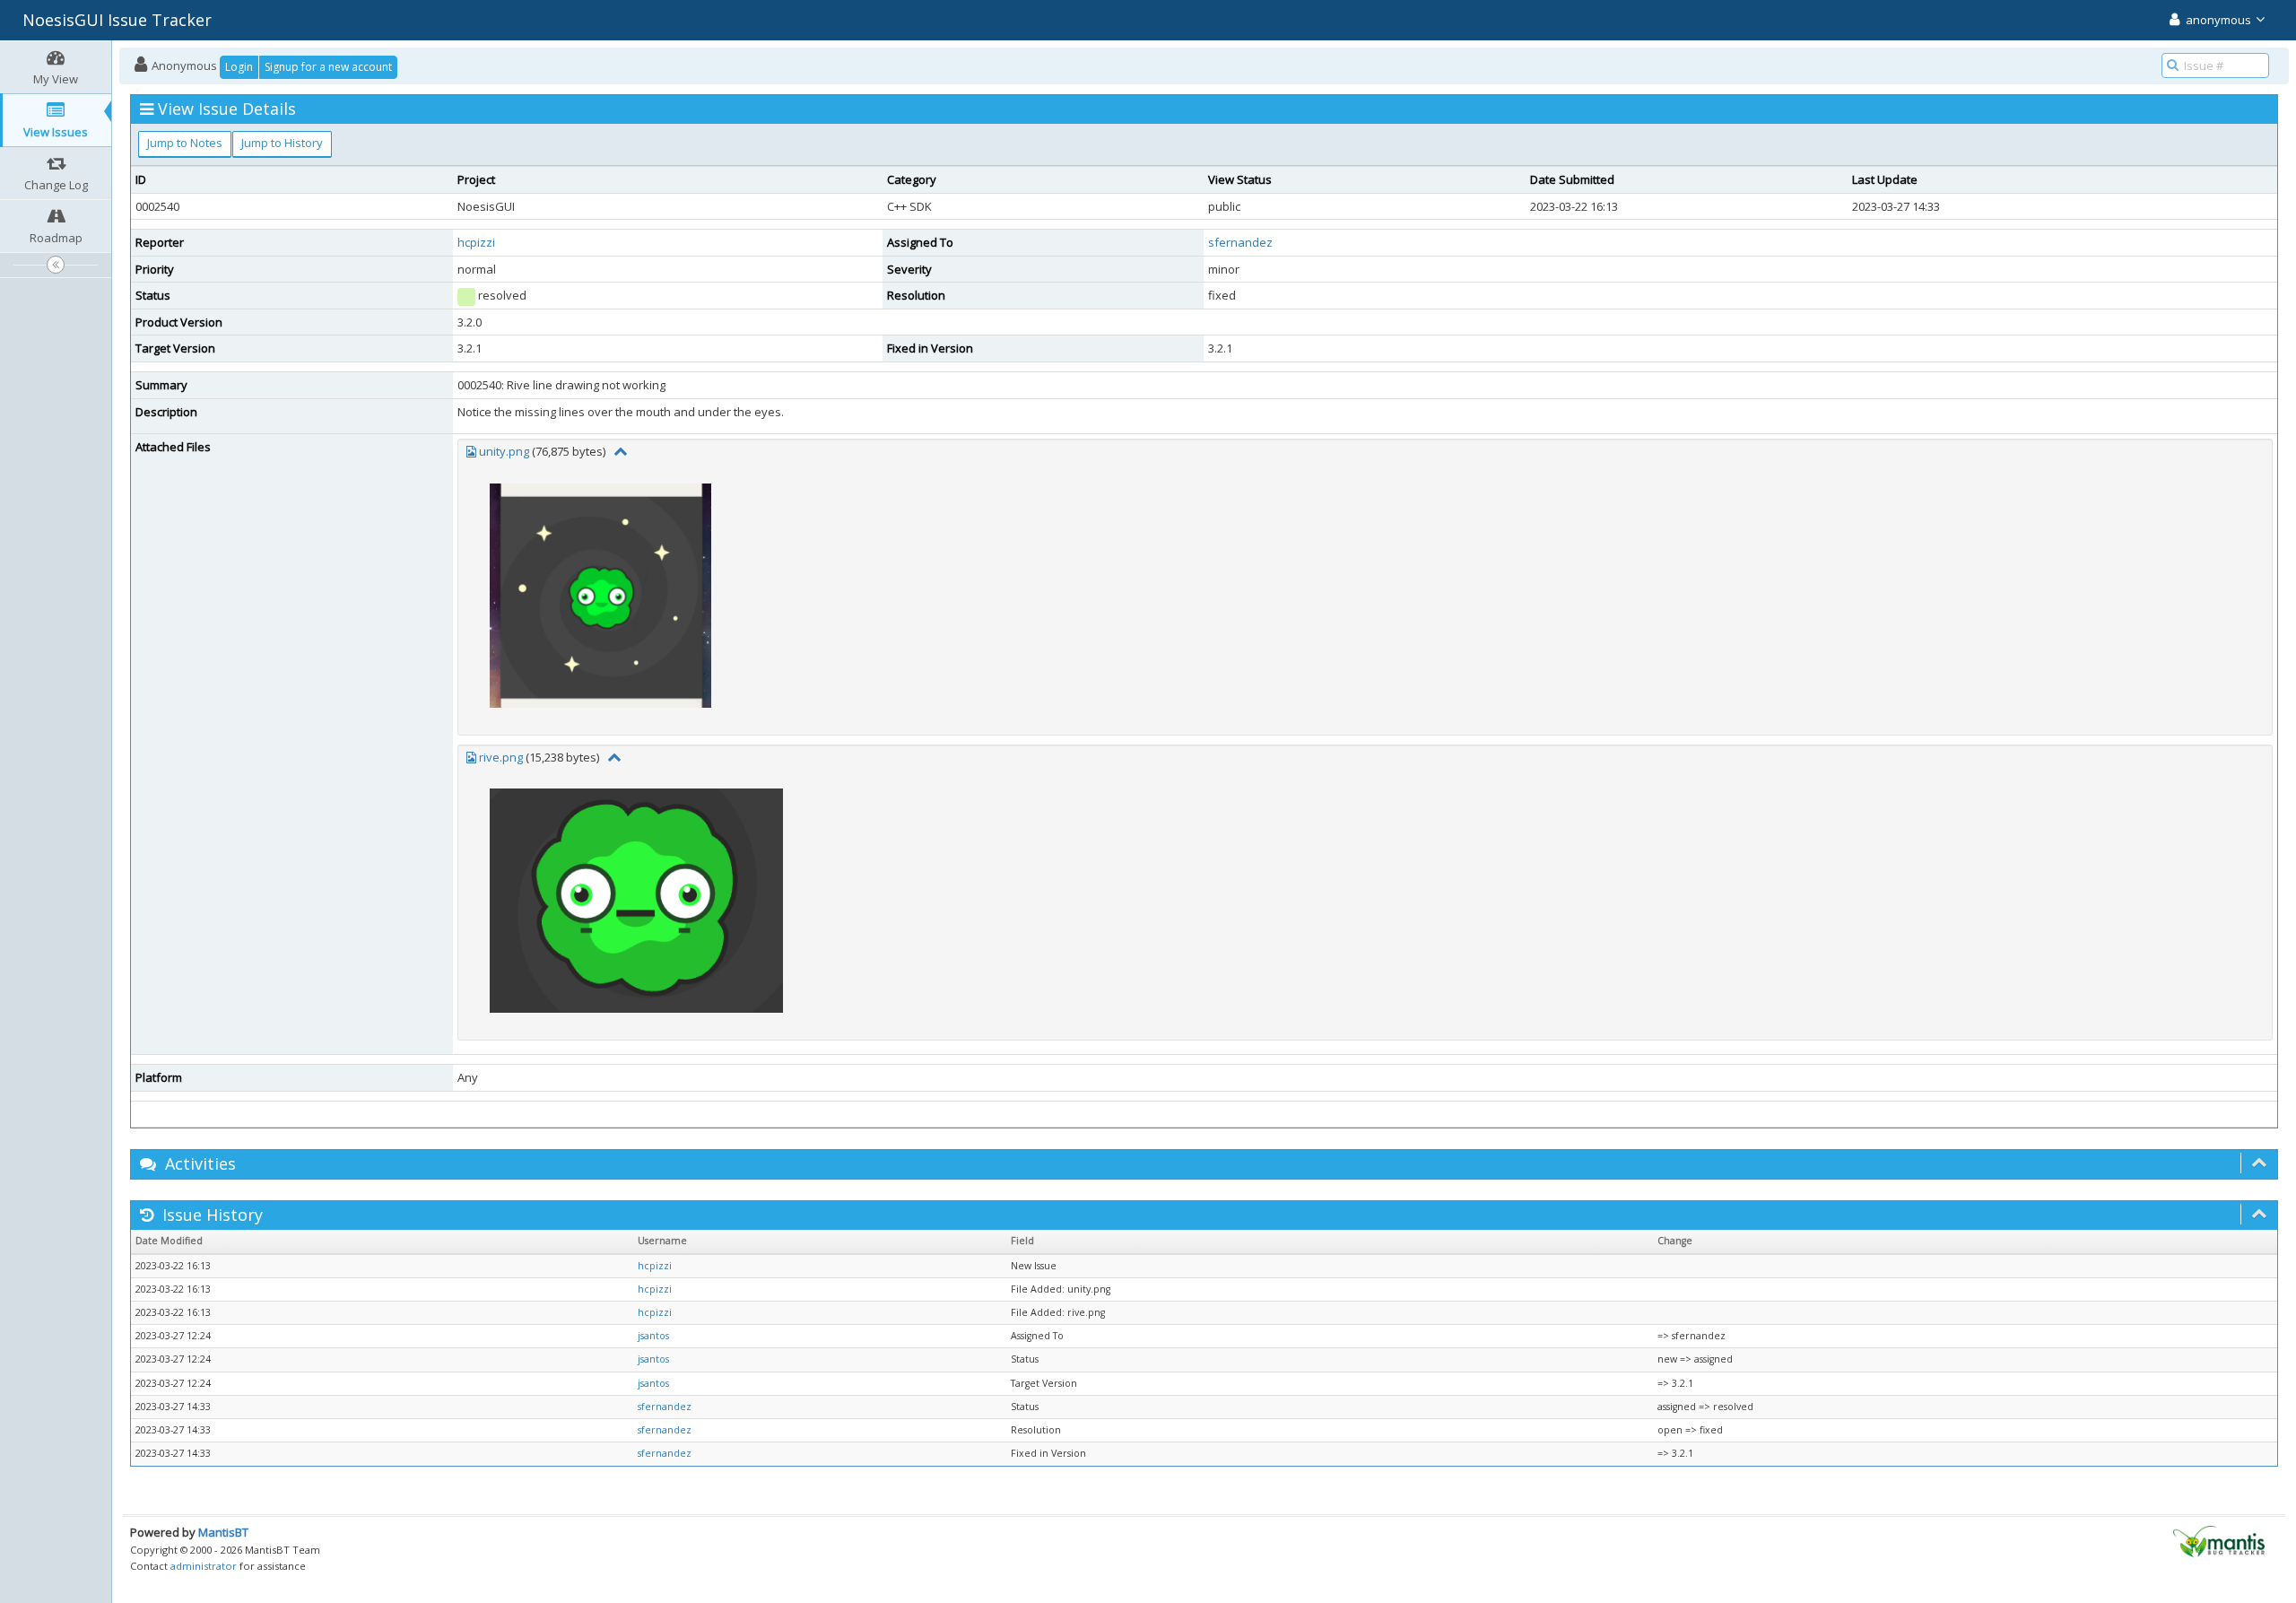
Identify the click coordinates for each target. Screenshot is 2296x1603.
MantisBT (223, 1532)
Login (239, 67)
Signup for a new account (328, 67)
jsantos (653, 1336)
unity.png (504, 451)
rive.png (501, 757)
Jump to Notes (185, 143)
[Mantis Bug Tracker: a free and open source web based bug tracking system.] (2219, 1540)
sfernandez (1240, 242)
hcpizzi (476, 242)
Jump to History (282, 143)
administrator (204, 1566)
